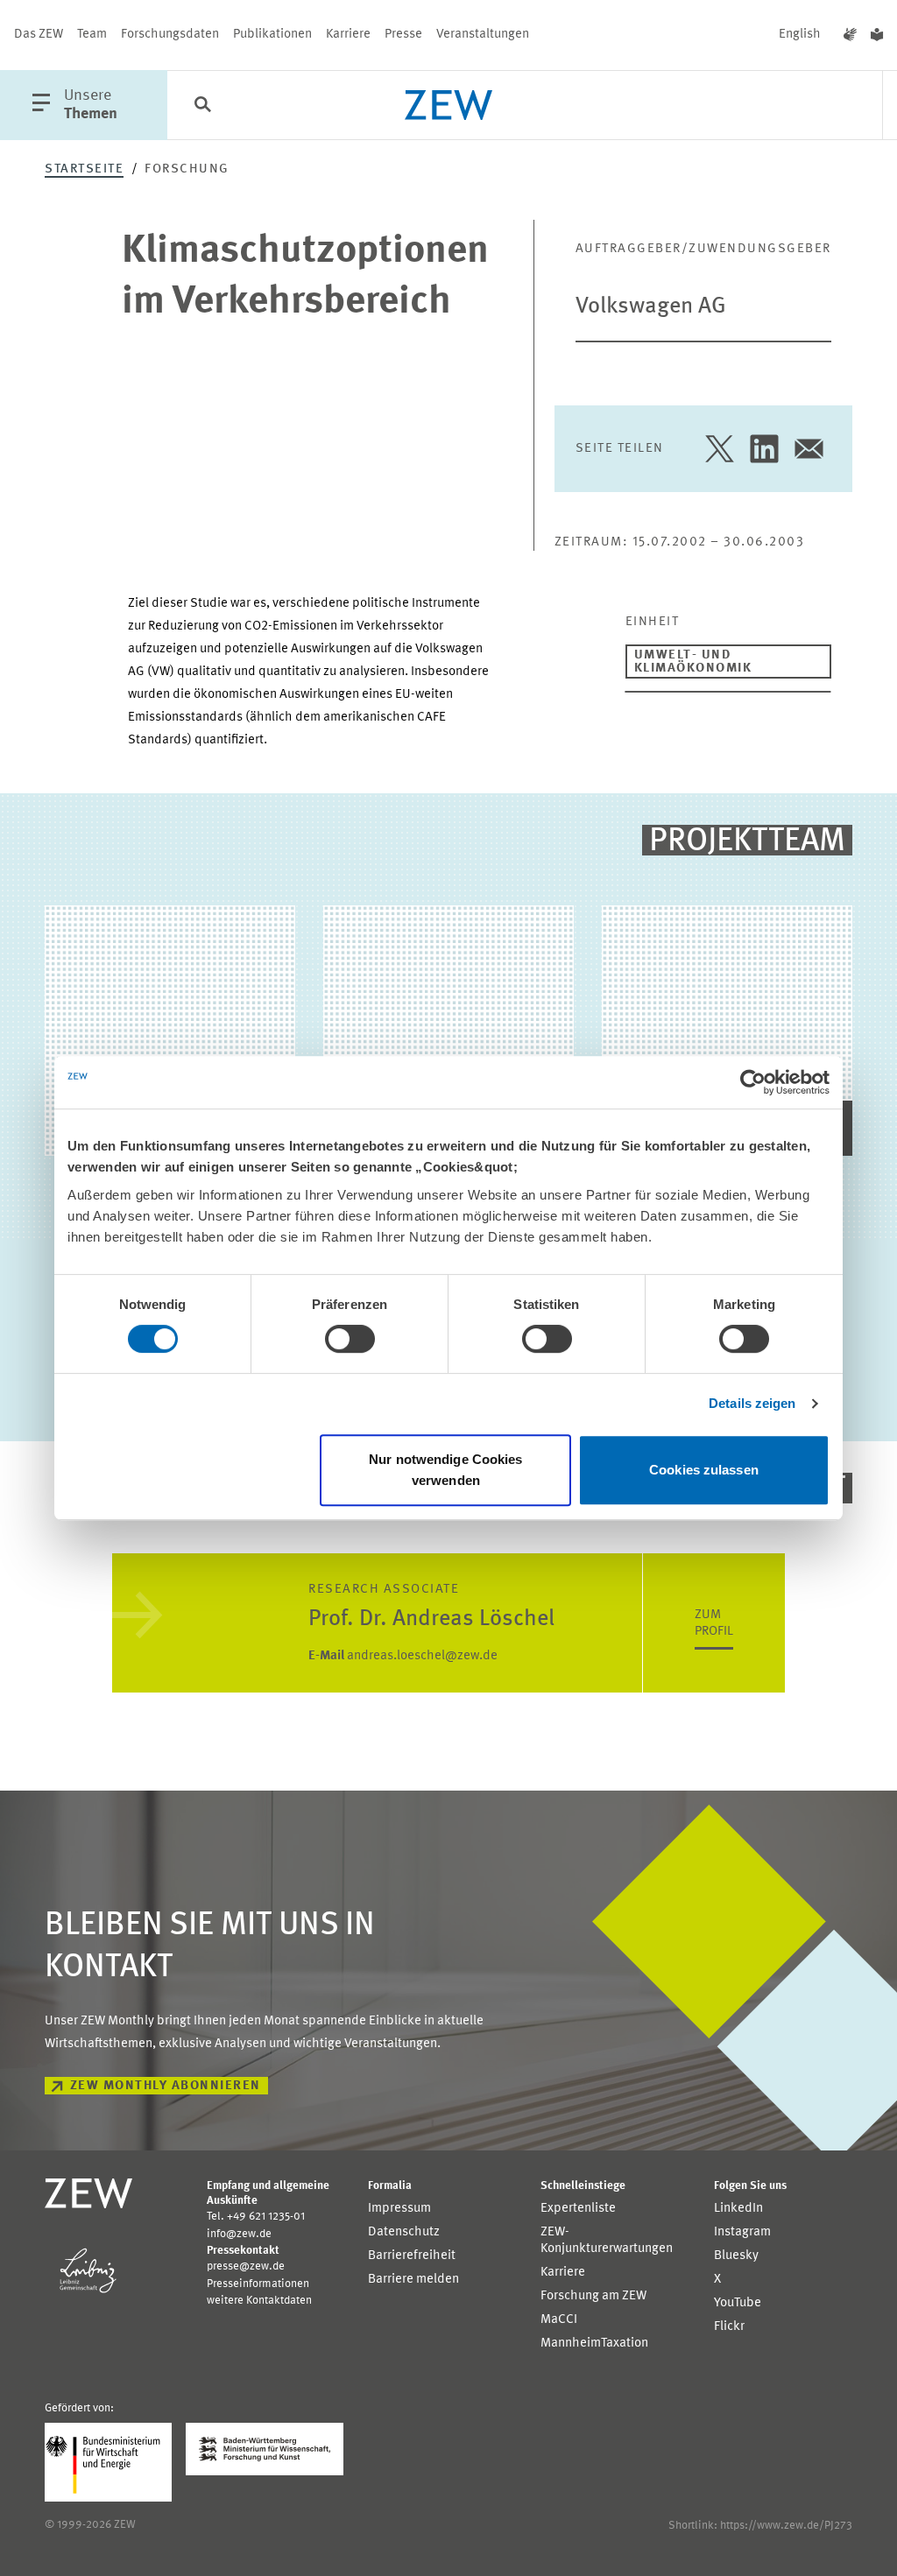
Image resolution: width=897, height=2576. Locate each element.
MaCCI (559, 2320)
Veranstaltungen (483, 35)
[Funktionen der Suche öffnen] (202, 106)
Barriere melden (413, 2280)
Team (92, 35)
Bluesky (736, 2256)
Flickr (729, 2327)
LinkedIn (738, 2209)
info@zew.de (239, 2234)
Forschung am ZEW (593, 2296)
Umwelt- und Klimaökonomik (693, 662)
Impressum (399, 2209)
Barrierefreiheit (412, 2256)
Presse (403, 35)
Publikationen (272, 35)
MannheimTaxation (594, 2344)
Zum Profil (714, 1623)
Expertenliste (578, 2209)
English (800, 35)
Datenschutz (404, 2232)
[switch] (350, 1339)
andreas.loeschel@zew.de (403, 1656)
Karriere (348, 35)
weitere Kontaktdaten (259, 2301)
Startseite (84, 169)
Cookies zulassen (704, 1470)
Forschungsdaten (170, 35)
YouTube (738, 2303)
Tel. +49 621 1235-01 (256, 2217)
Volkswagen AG (651, 306)
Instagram (742, 2232)
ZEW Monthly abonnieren (166, 2086)
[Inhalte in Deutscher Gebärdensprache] (850, 35)
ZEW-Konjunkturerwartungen (607, 2241)
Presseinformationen (258, 2284)
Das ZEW (39, 35)
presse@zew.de (246, 2266)
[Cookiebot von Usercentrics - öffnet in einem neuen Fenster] (753, 1082)
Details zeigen (752, 1403)
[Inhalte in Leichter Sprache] (877, 35)
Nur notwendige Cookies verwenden (445, 1470)
